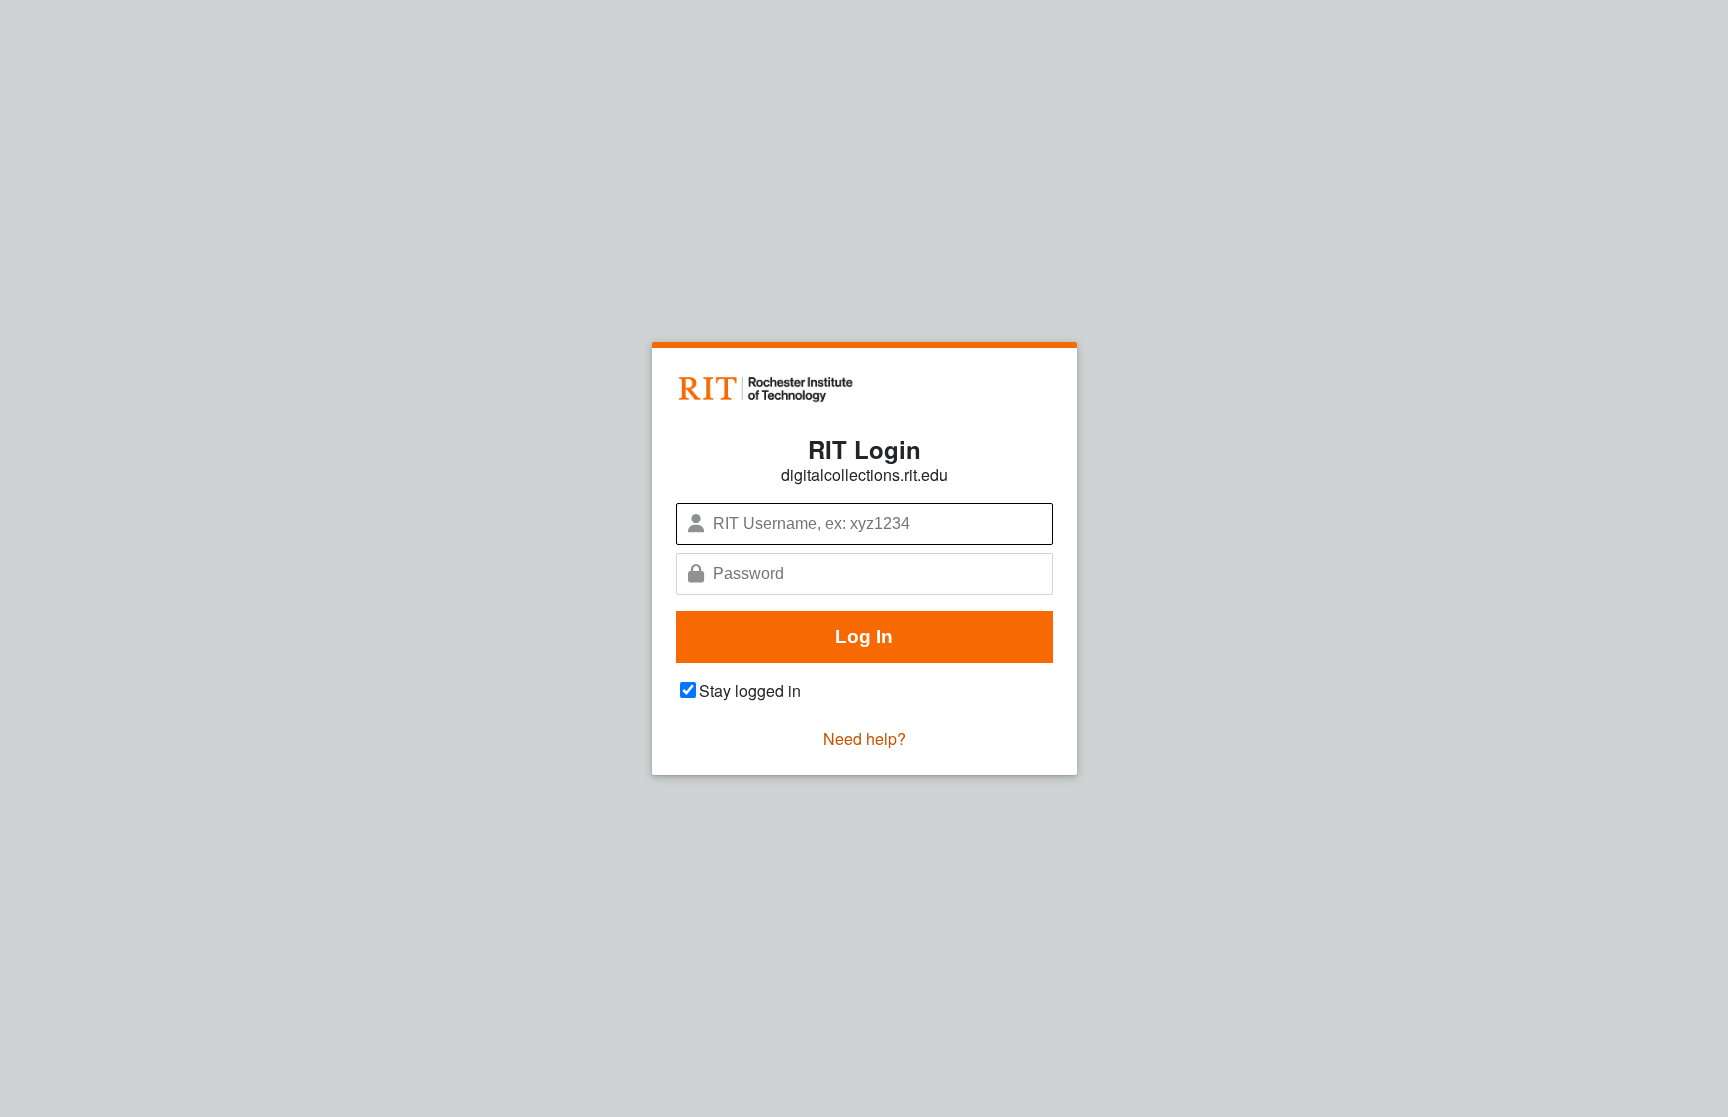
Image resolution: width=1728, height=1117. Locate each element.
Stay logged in (750, 690)
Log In (864, 636)
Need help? (864, 738)
